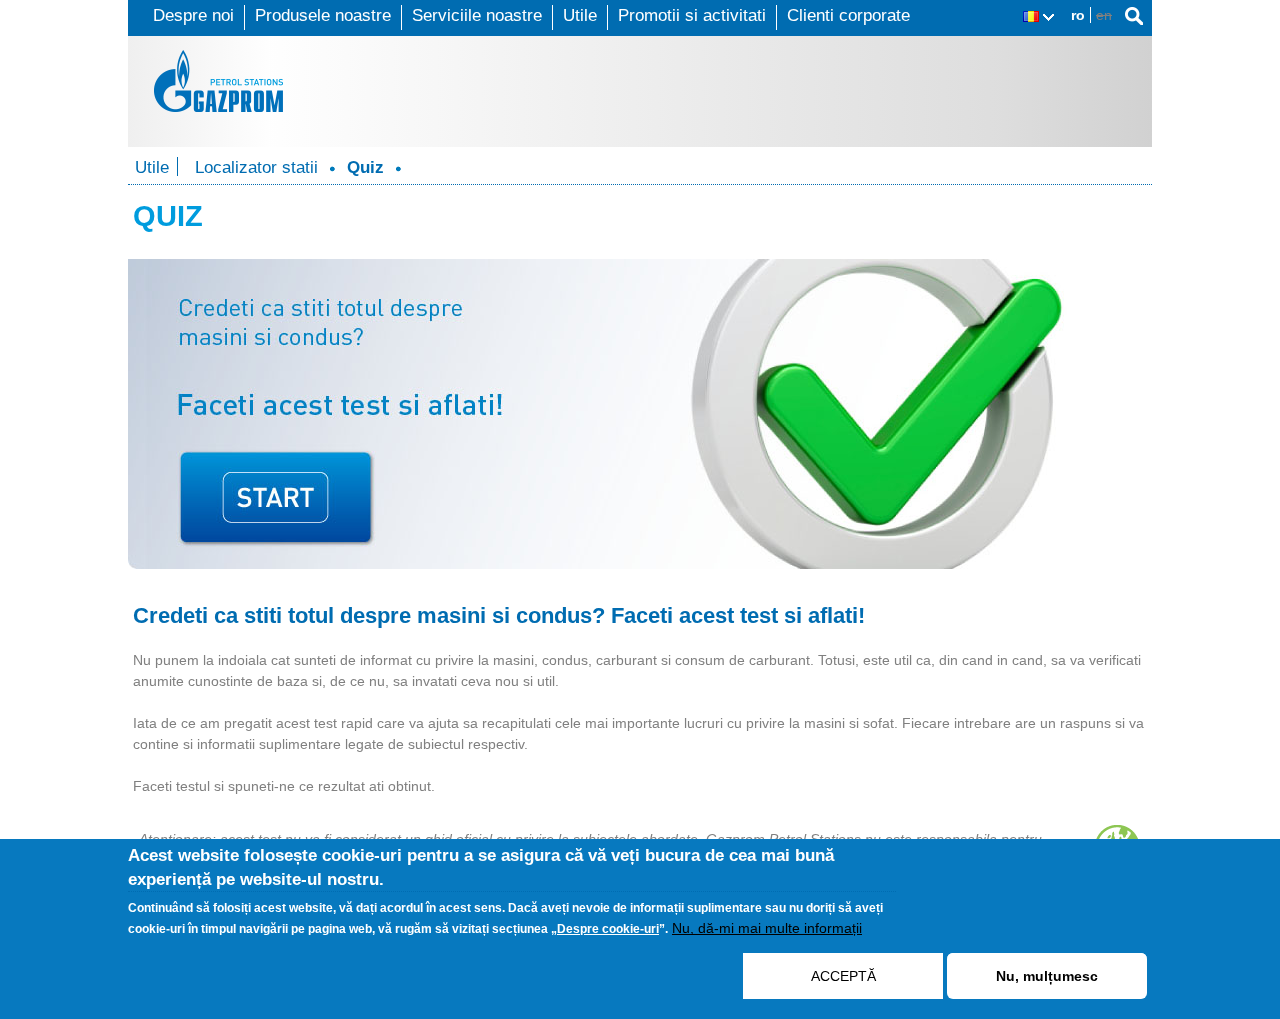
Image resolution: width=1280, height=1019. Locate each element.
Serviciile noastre (477, 15)
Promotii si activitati (692, 15)
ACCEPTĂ (843, 976)
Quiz (365, 167)
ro (1078, 15)
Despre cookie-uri (608, 929)
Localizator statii (256, 167)
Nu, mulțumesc (1047, 976)
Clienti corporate (848, 15)
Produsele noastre (323, 15)
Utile (580, 15)
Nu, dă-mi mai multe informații (767, 928)
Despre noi (193, 15)
